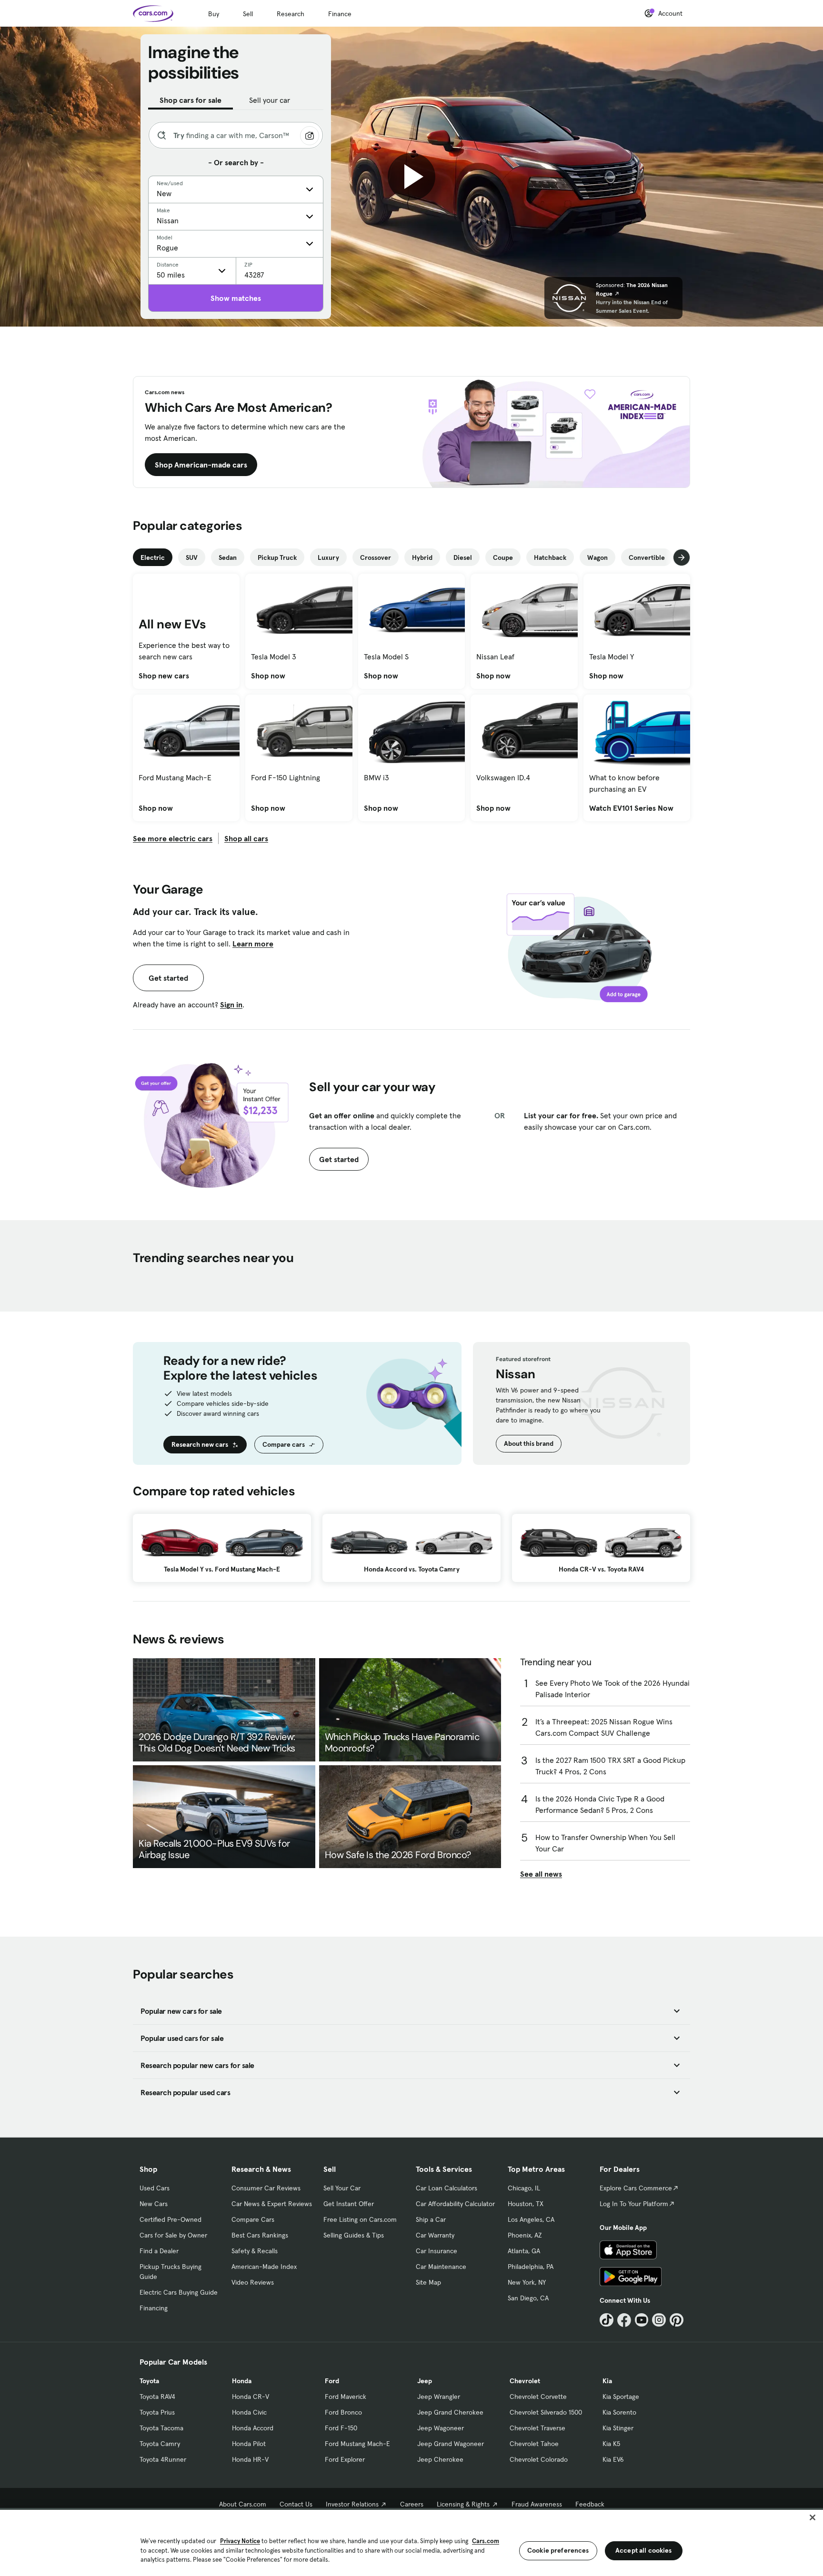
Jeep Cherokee (440, 2459)
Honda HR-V (250, 2459)
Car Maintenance (441, 2267)
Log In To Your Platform (634, 2204)
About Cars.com (243, 2504)
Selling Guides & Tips (354, 2235)
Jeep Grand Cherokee (450, 2412)
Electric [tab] (153, 557)
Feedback (590, 2504)
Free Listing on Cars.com (360, 2219)
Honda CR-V (251, 2397)
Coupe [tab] (503, 557)
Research (291, 14)
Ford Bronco (343, 2412)
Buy (214, 14)
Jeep (425, 2381)
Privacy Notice (240, 2541)
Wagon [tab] (597, 557)
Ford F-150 (341, 2428)
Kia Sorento (619, 2412)
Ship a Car (431, 2219)
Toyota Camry (160, 2444)
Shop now (268, 676)
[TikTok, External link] (607, 2320)
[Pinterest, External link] (677, 2320)
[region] (411, 2542)
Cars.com (486, 2541)
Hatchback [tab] (550, 557)
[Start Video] (411, 177)
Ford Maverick (346, 2397)
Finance (340, 14)
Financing (154, 2308)
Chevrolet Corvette (538, 2397)
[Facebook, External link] (624, 2320)
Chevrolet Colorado (539, 2459)
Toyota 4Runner (163, 2459)
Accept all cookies (644, 2550)
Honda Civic (249, 2412)
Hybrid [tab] (422, 557)
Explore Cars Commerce (636, 2188)
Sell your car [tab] (270, 100)
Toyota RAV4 (157, 2397)
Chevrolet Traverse (537, 2428)
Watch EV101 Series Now (631, 808)
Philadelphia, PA (531, 2267)
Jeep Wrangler (439, 2397)
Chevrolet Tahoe (534, 2444)
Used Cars (155, 2188)
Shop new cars (164, 676)
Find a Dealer (159, 2251)
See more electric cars (173, 838)
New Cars (154, 2204)
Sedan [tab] (228, 557)
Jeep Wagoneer (441, 2428)
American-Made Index (264, 2267)
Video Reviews (253, 2282)
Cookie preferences (558, 2550)
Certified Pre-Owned (171, 2219)
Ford (332, 2381)
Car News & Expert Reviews (272, 2204)
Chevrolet (525, 2381)
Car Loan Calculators (447, 2188)
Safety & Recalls (255, 2251)
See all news (541, 1874)
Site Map (428, 2282)
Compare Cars (253, 2219)
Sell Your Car (342, 2188)
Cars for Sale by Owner (173, 2235)
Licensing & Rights (463, 2504)
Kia (607, 2381)
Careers (412, 2504)
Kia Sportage (621, 2397)
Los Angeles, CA (531, 2219)
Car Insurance (437, 2251)
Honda (242, 2381)
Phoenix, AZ (525, 2235)
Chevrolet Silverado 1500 (546, 2412)
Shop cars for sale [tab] (191, 100)
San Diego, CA (528, 2298)
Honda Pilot (249, 2444)
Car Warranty (435, 2235)
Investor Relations (352, 2504)
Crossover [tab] (376, 557)
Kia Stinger (618, 2428)
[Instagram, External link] (659, 2320)
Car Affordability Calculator (455, 2204)
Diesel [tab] (463, 557)
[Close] (813, 2517)
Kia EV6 (613, 2459)
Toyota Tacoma (161, 2428)
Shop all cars (246, 838)
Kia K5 (611, 2444)
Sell (248, 14)
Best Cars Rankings (260, 2235)
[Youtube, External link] (642, 2320)
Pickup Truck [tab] (277, 557)
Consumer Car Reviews (266, 2188)
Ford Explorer (345, 2459)
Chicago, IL (524, 2188)
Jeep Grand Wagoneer (451, 2444)
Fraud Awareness (537, 2504)
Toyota (149, 2381)
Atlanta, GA (524, 2251)
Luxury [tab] (328, 557)
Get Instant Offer (349, 2204)
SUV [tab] (192, 557)
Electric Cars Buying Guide (179, 2292)
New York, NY (527, 2282)
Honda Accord (253, 2428)
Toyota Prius (157, 2412)
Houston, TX (526, 2204)
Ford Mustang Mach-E (357, 2444)
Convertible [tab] (647, 557)
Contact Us (296, 2504)
